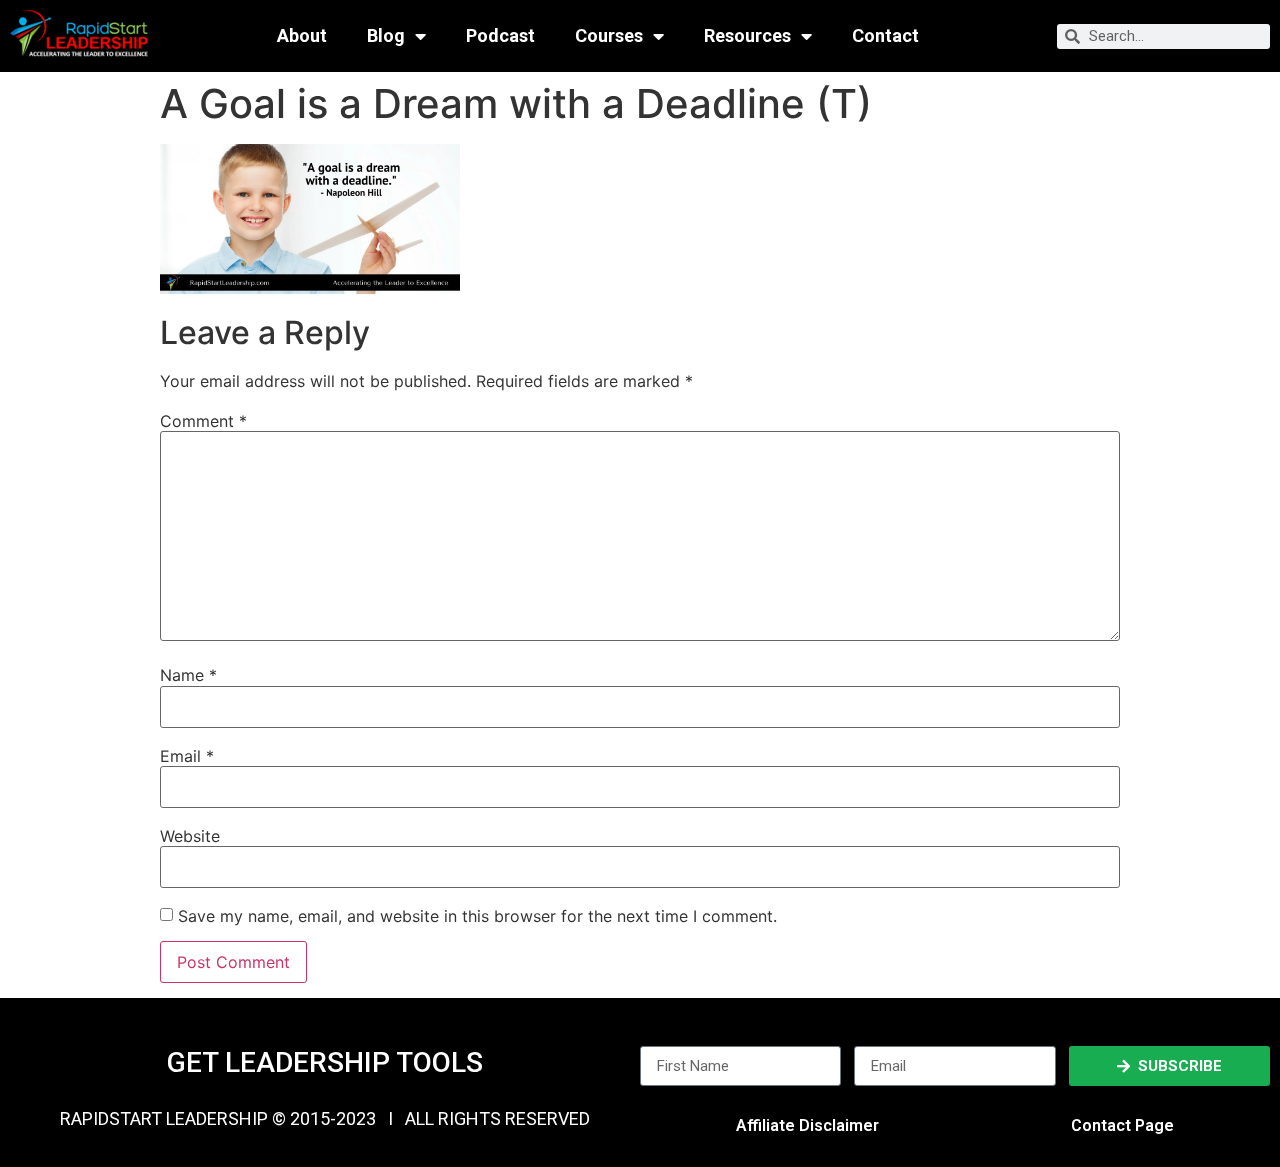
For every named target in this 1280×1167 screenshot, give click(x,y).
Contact (885, 36)
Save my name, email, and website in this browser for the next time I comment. (477, 916)
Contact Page (1122, 1125)
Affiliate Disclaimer (807, 1125)
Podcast (500, 36)
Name (188, 675)
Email (187, 756)
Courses (609, 36)
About (302, 36)
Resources (747, 36)
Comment (203, 421)
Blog (386, 36)
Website (190, 836)
